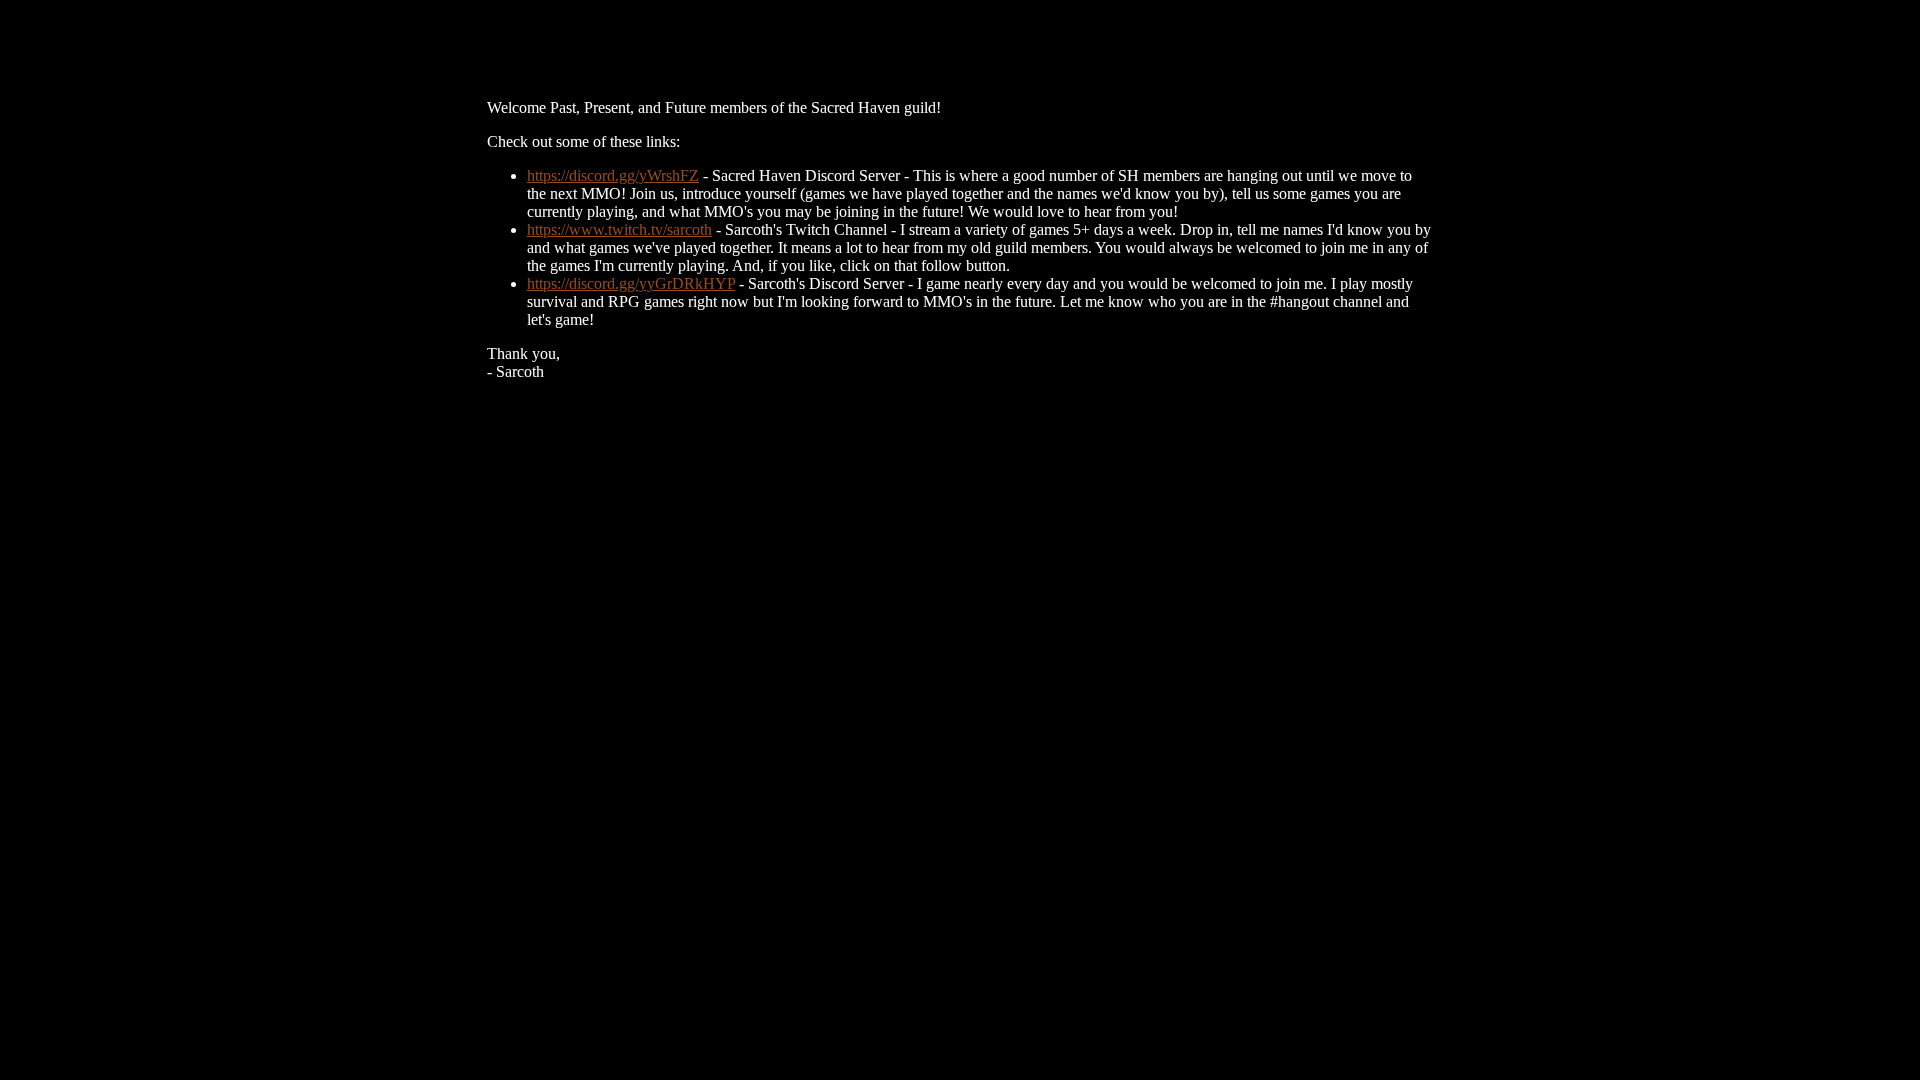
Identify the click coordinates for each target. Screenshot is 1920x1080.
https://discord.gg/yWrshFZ (613, 175)
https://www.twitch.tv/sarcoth (619, 229)
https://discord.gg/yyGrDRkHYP (631, 283)
